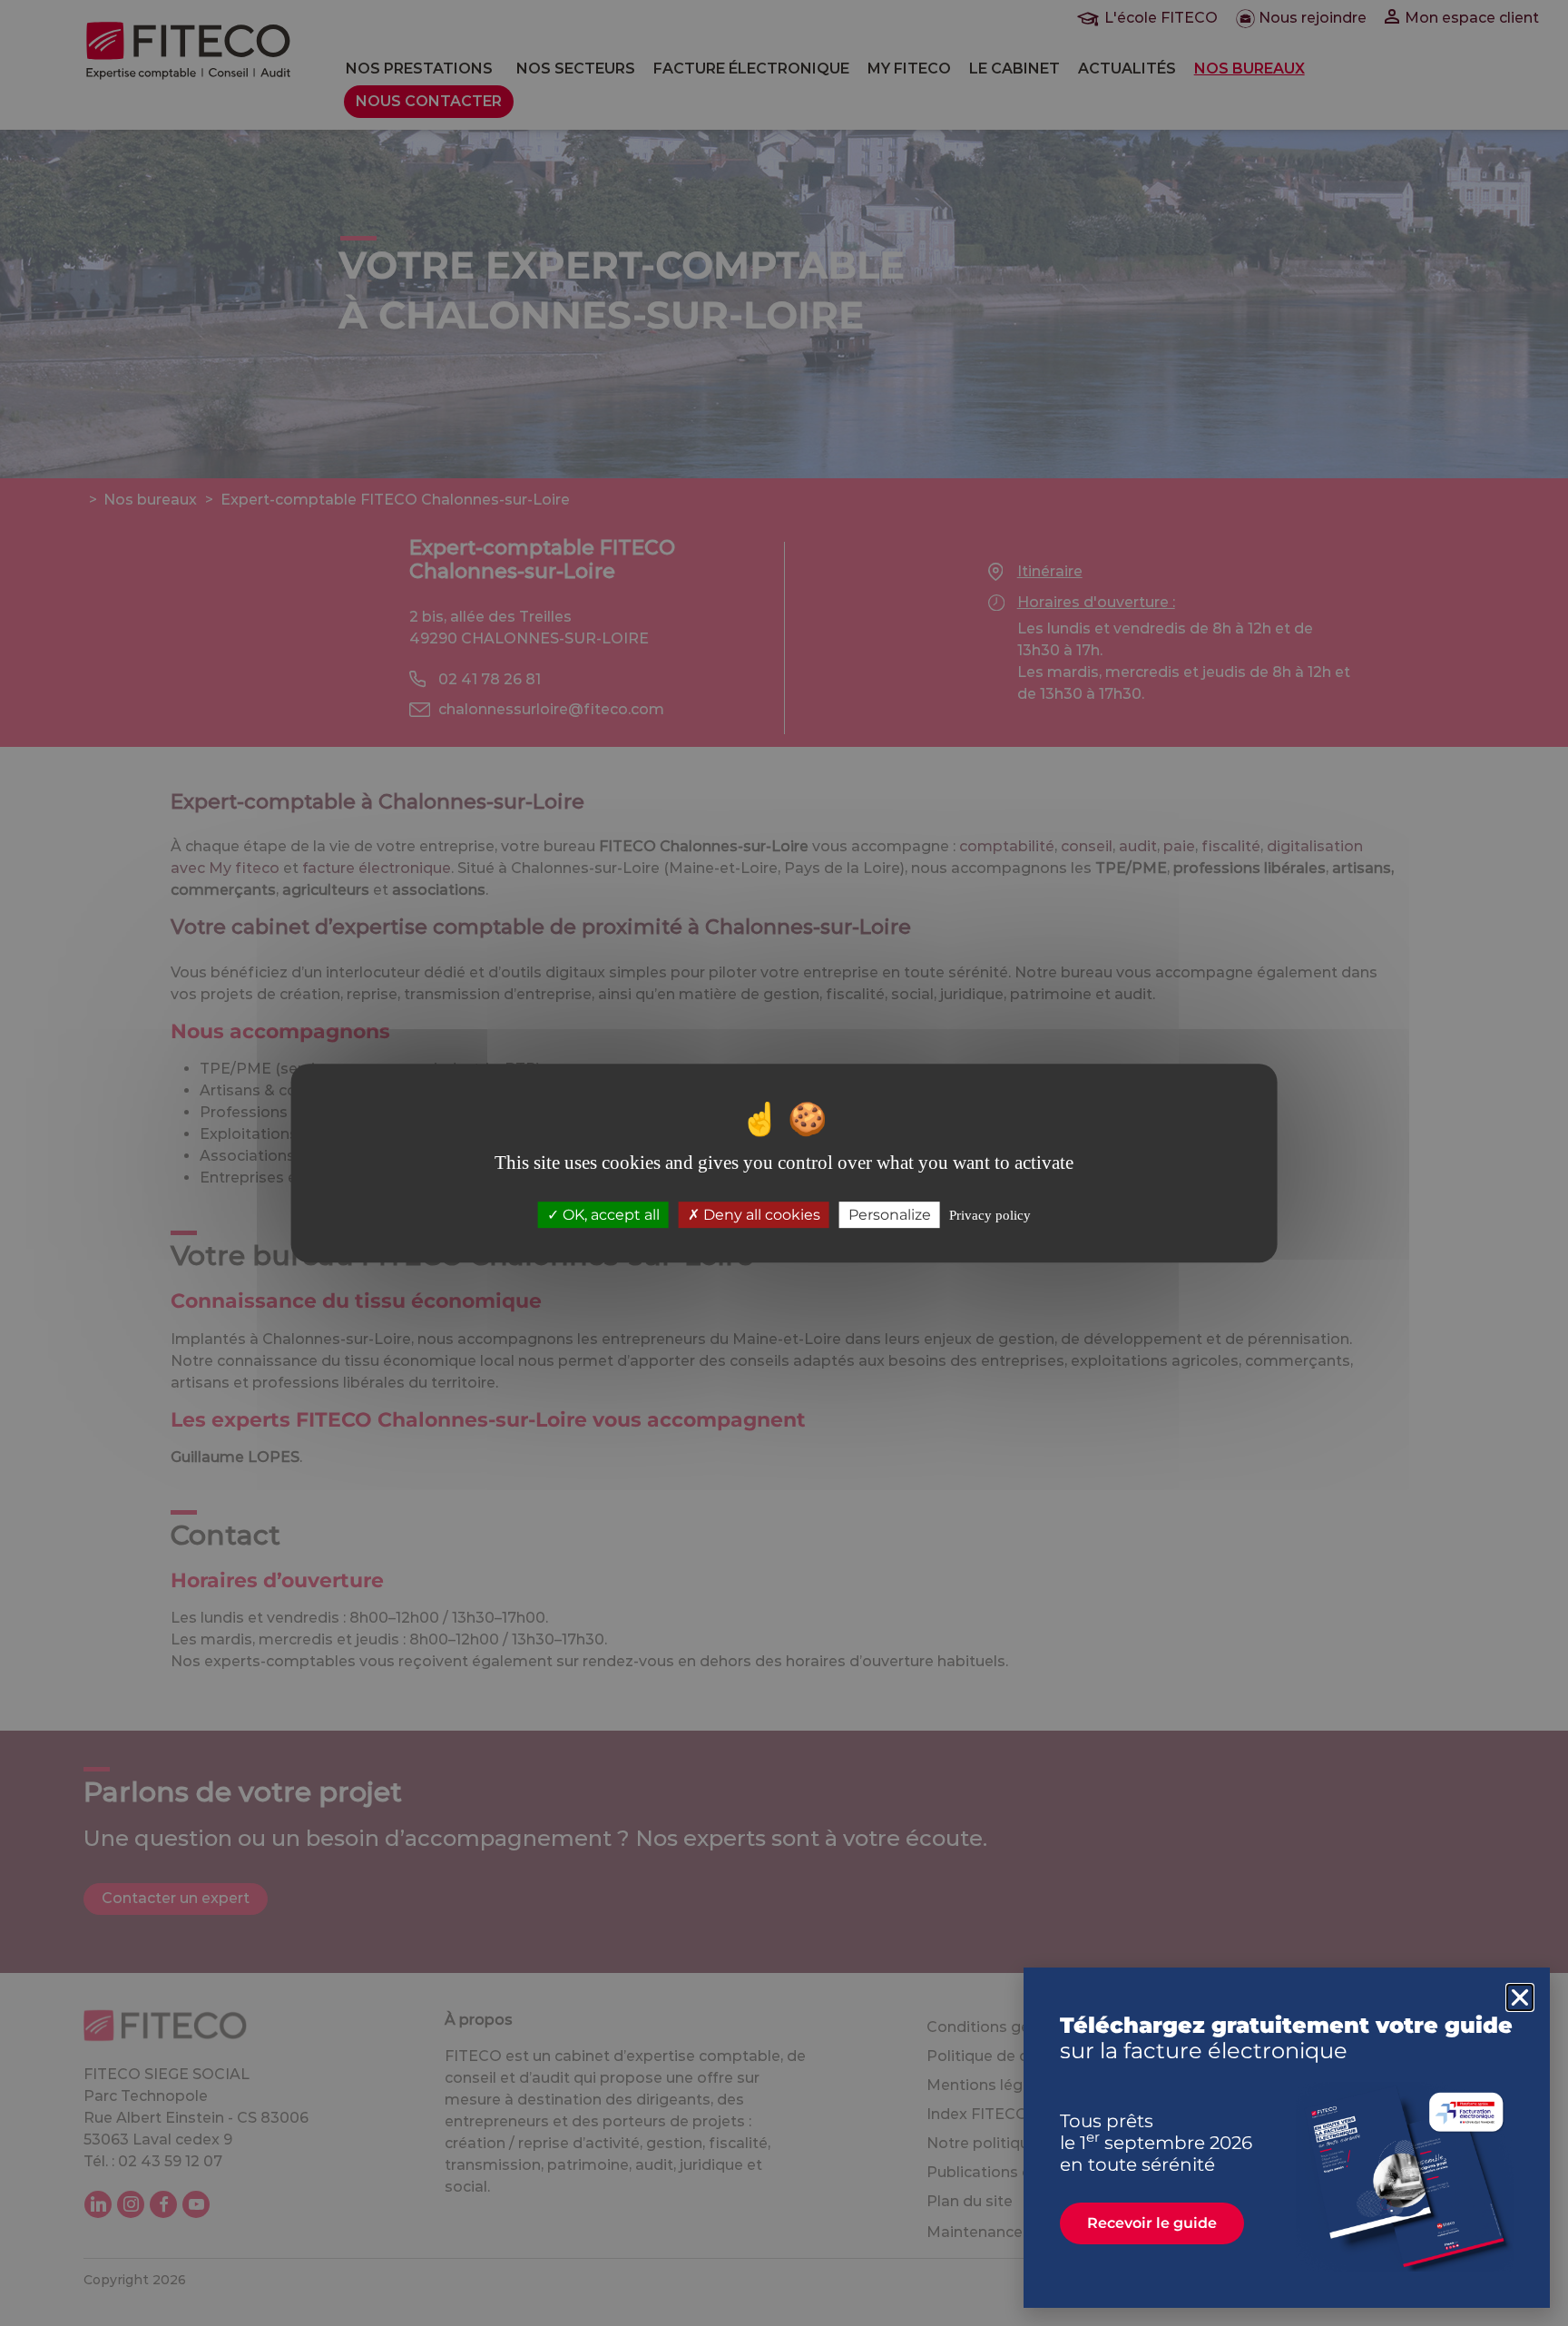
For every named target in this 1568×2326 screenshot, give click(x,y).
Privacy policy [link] (990, 1215)
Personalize (890, 1215)
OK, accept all (609, 1215)
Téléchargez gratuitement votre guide (1286, 2038)
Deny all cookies (760, 1215)
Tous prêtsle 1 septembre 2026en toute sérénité (1156, 2143)
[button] (1520, 1997)
